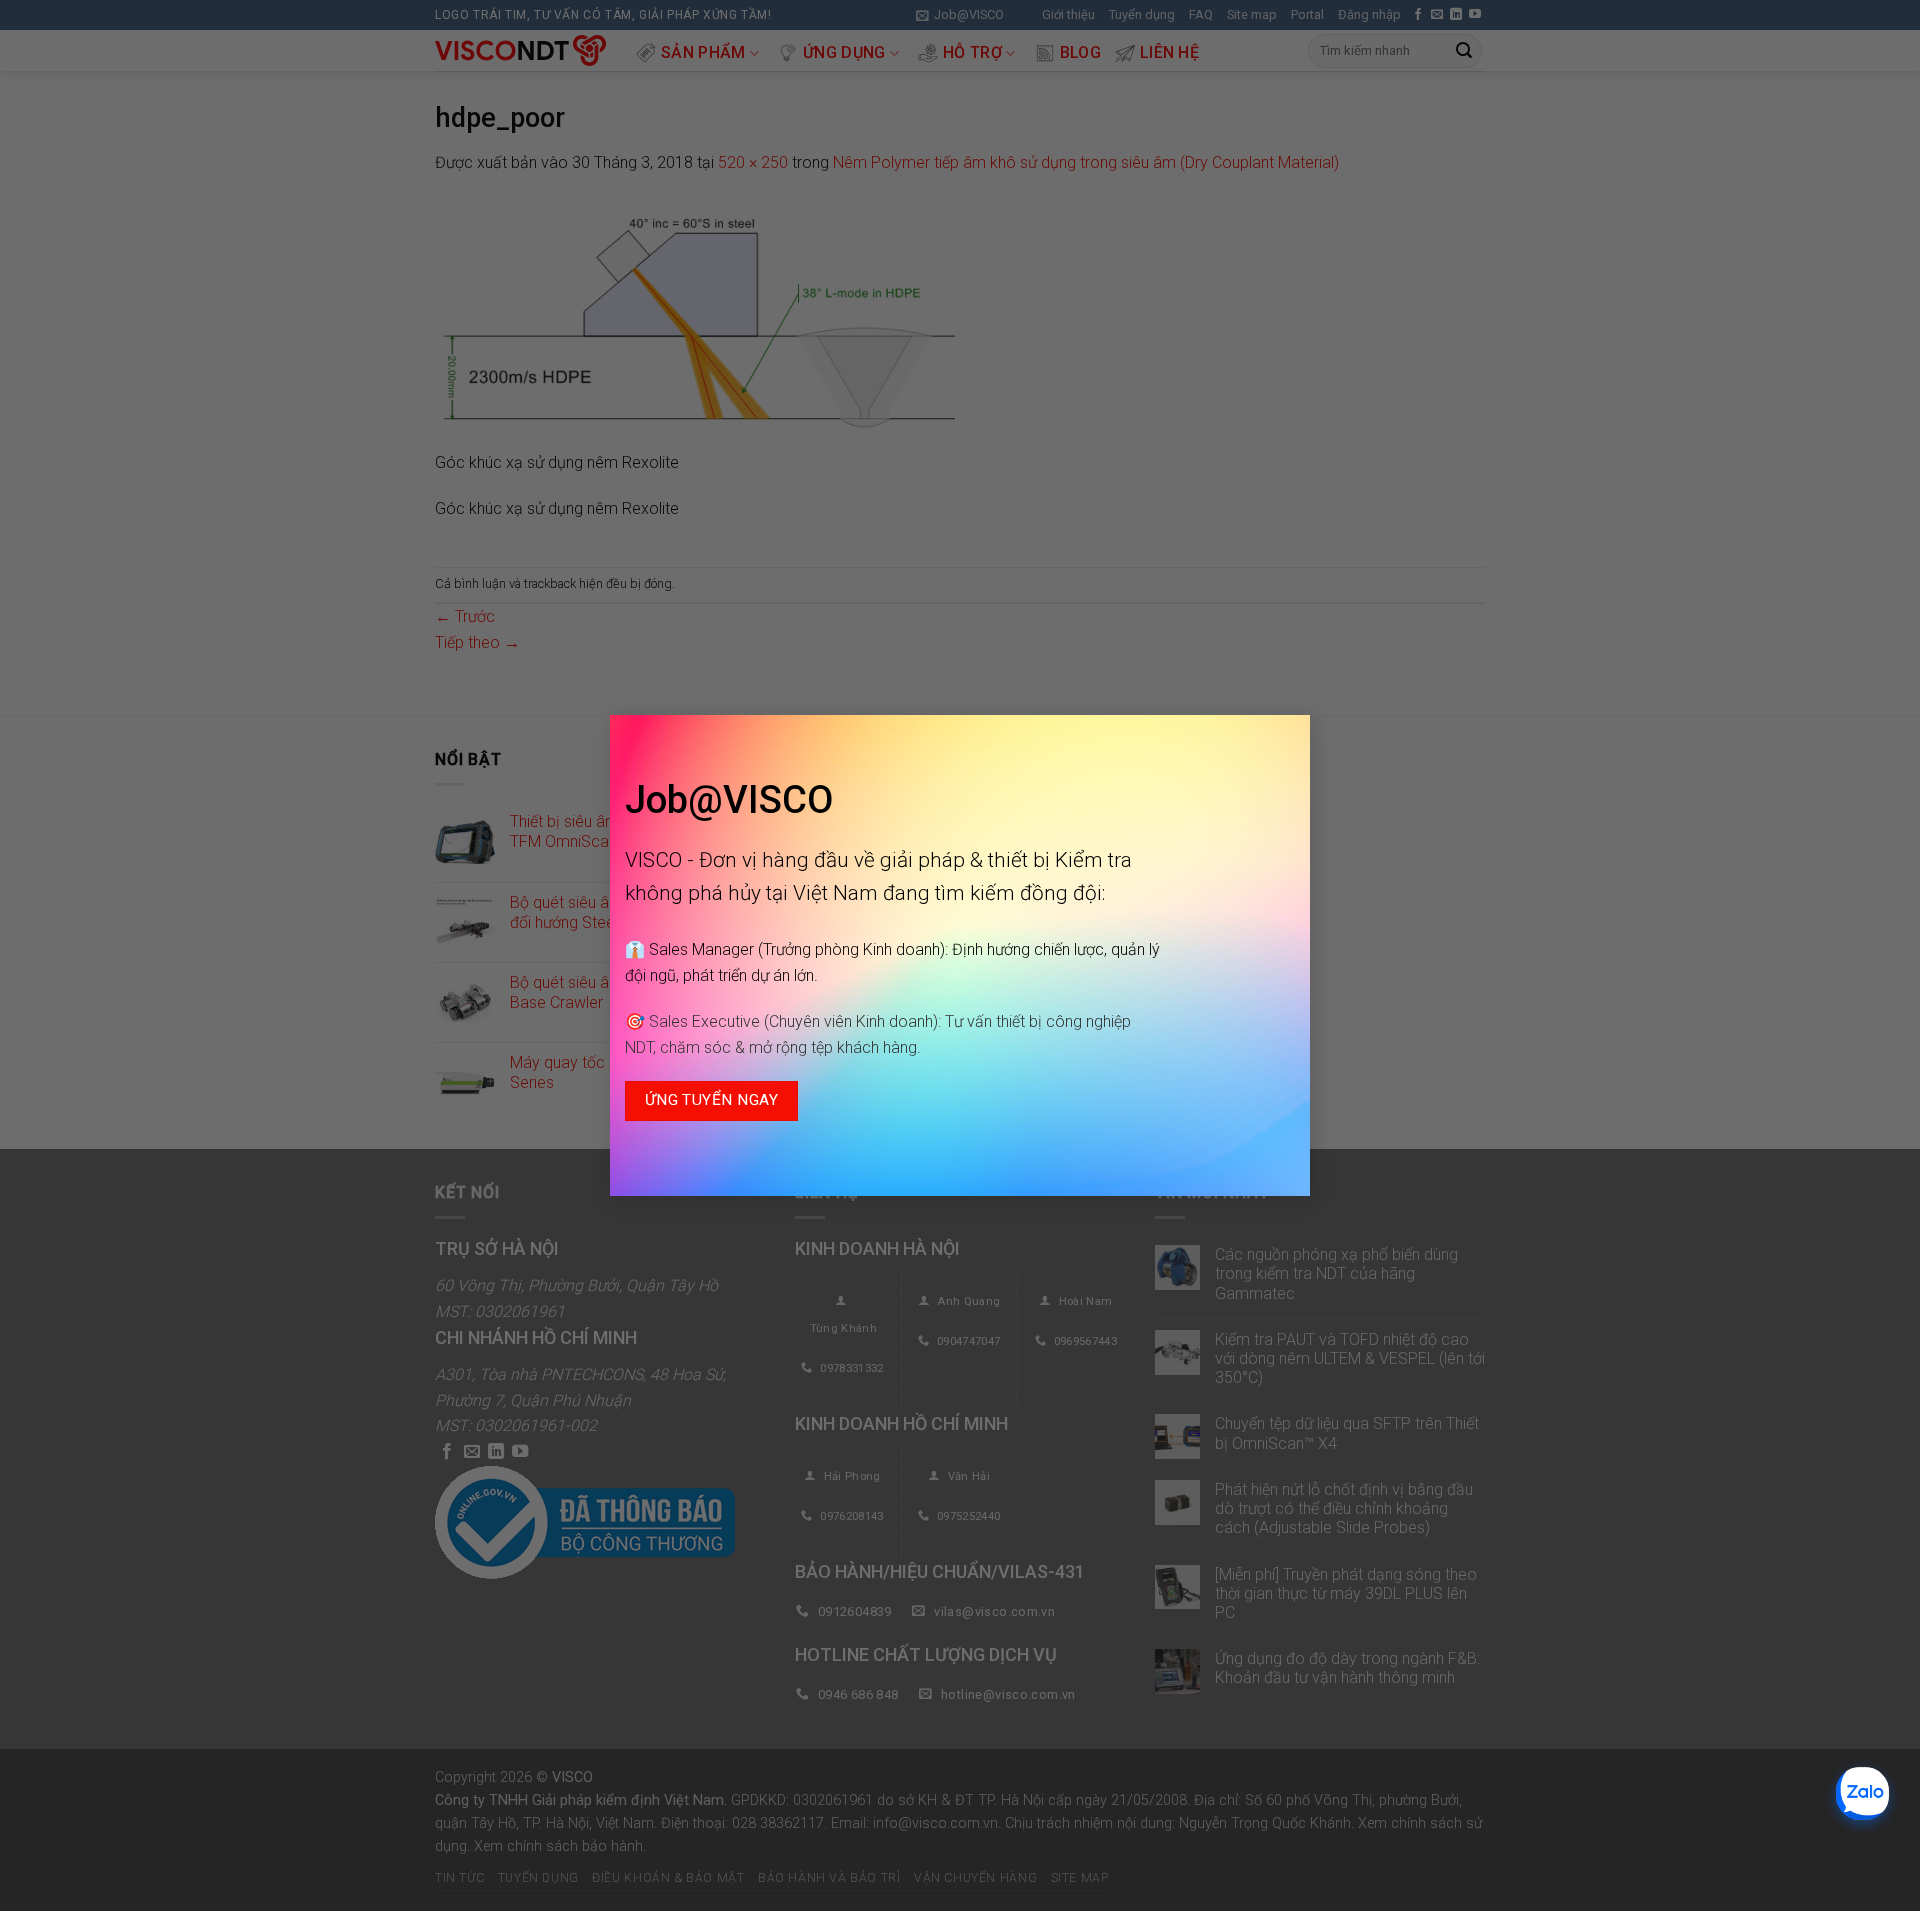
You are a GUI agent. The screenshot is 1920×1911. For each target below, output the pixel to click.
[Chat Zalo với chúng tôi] (1862, 1793)
